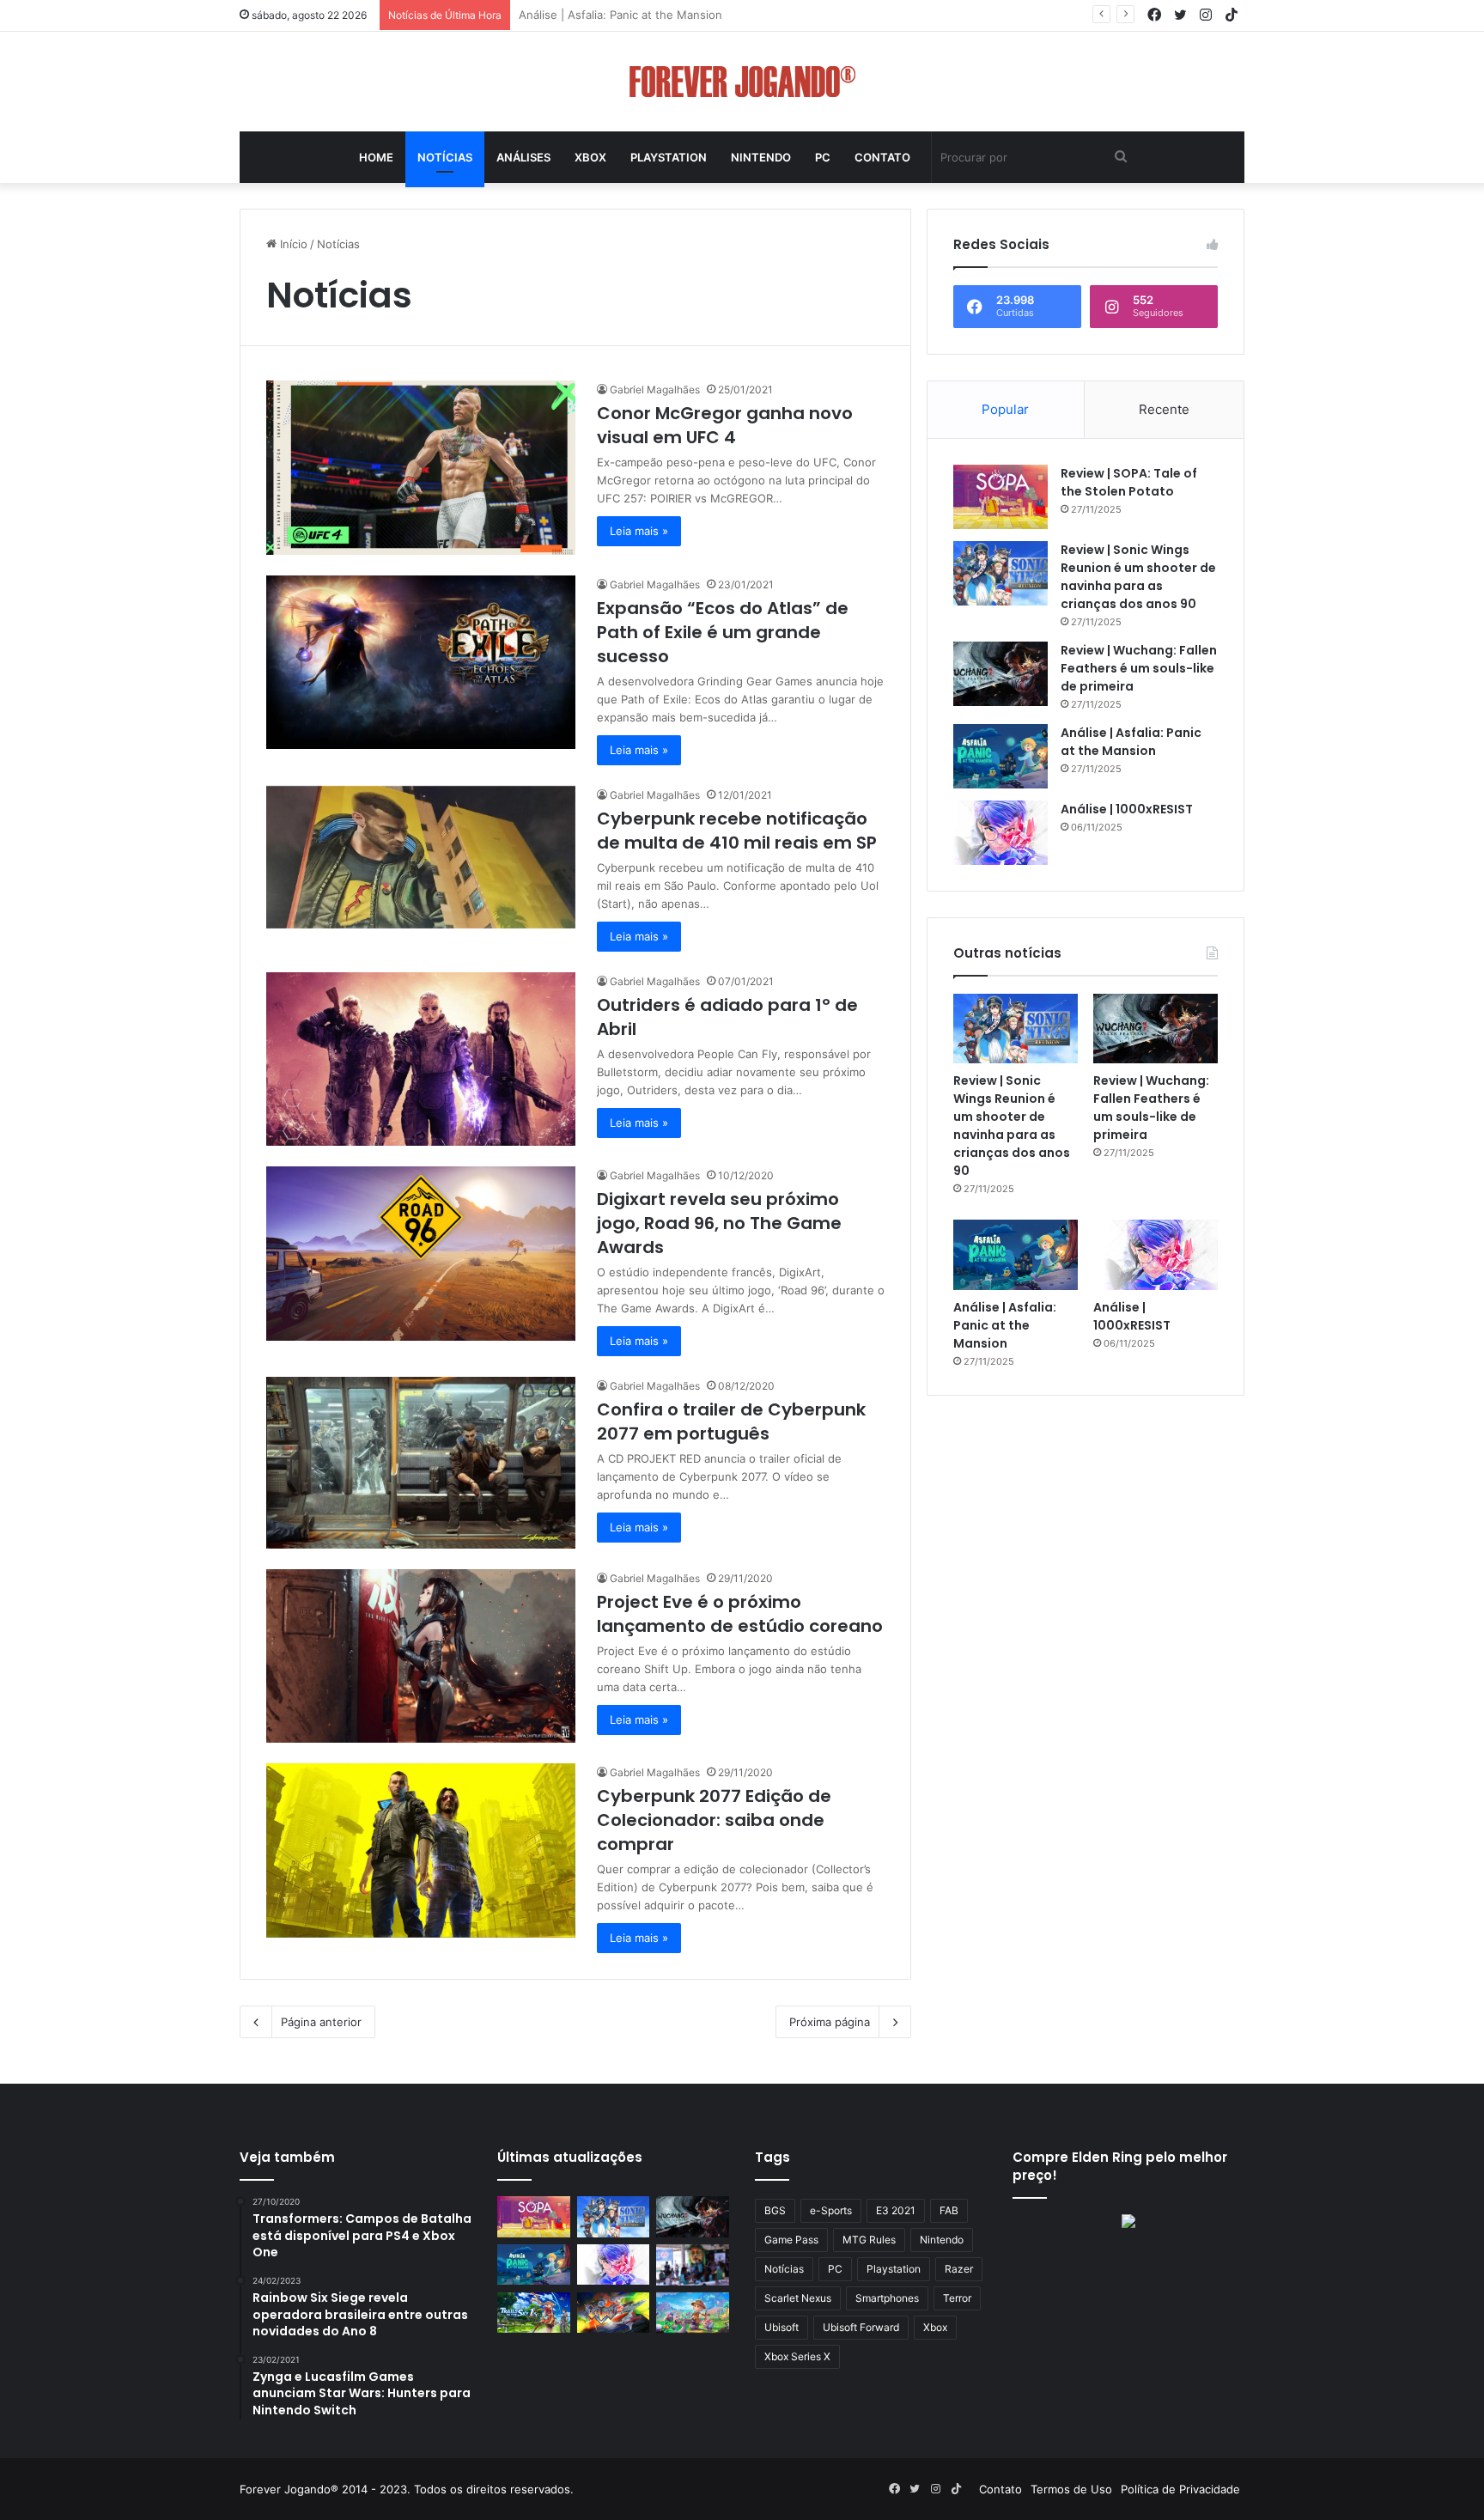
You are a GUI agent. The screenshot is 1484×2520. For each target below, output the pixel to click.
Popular (1005, 409)
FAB (949, 2210)
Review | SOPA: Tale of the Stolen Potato (1129, 482)
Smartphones (887, 2298)
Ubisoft (782, 2327)
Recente (1164, 409)
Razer (959, 2269)
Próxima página (830, 2022)
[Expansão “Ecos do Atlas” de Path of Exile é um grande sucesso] (421, 663)
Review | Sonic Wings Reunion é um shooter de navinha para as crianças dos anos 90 (1138, 577)
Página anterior (321, 2022)
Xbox (590, 157)
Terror (957, 2298)
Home (376, 157)
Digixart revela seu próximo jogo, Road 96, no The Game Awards (719, 1223)
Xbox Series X (797, 2356)
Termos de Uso (1071, 2489)
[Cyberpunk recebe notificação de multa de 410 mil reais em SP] (421, 857)
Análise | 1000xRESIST (578, 15)
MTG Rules (869, 2240)
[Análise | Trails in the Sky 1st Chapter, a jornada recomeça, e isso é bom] (534, 2313)
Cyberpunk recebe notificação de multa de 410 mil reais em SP (737, 831)
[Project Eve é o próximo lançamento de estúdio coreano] (421, 1656)
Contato (882, 157)
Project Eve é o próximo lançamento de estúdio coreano (740, 1614)
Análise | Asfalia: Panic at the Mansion (1131, 742)
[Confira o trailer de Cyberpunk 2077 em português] (421, 1463)
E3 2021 (896, 2210)
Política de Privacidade (1180, 2489)
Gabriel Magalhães (655, 390)
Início (292, 244)
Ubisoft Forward (861, 2327)
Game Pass (791, 2240)
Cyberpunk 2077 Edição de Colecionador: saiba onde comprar (714, 1820)
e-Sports (831, 2210)
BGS (775, 2210)
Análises (523, 157)
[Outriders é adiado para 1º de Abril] (421, 1059)
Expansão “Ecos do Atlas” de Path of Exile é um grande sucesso (723, 632)
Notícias (445, 157)
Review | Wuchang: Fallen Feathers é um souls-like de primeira (1139, 668)
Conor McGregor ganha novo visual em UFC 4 (725, 425)
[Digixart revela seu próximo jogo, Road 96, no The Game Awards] (421, 1254)
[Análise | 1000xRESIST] (1000, 833)
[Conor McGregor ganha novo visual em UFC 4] (421, 468)
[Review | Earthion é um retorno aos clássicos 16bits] (614, 2313)
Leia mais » (639, 531)
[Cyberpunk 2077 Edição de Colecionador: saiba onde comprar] (421, 1850)
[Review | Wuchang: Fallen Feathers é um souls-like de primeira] (1000, 674)
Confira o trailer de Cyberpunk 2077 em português (731, 1421)
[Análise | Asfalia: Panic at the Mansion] (1000, 756)
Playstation (669, 157)
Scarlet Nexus (798, 2298)
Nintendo (761, 157)
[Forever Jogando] (742, 82)
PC (823, 157)
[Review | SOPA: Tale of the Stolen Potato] (1000, 497)
